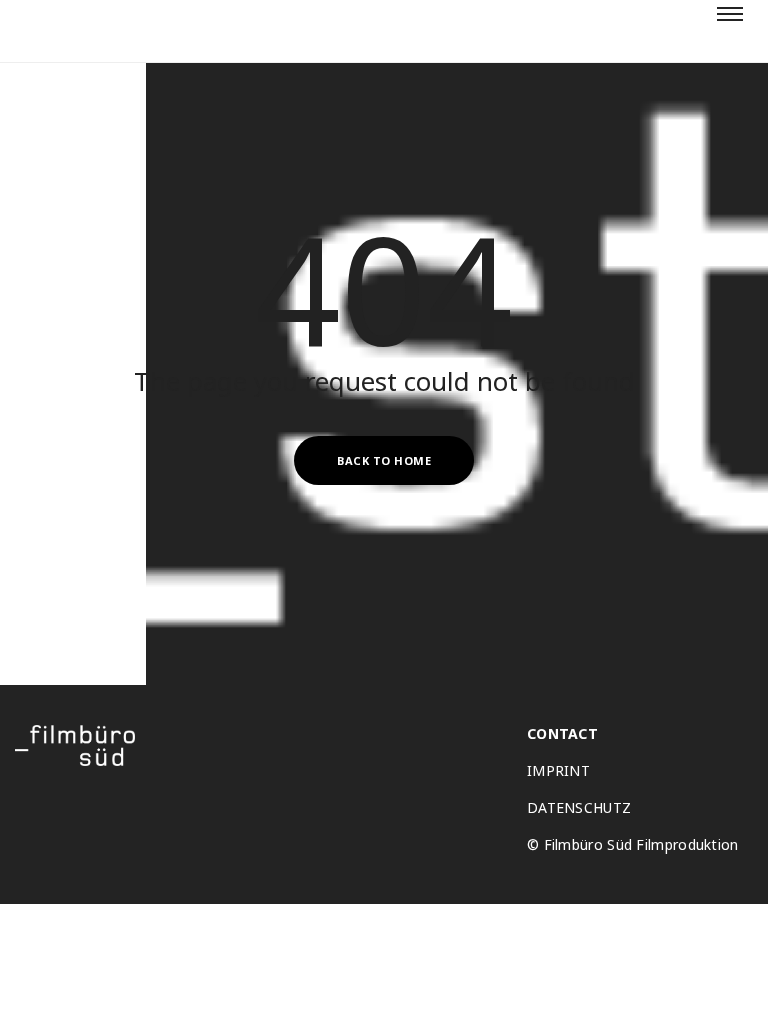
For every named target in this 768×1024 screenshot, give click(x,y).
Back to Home (384, 460)
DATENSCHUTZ (579, 808)
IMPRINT (558, 771)
